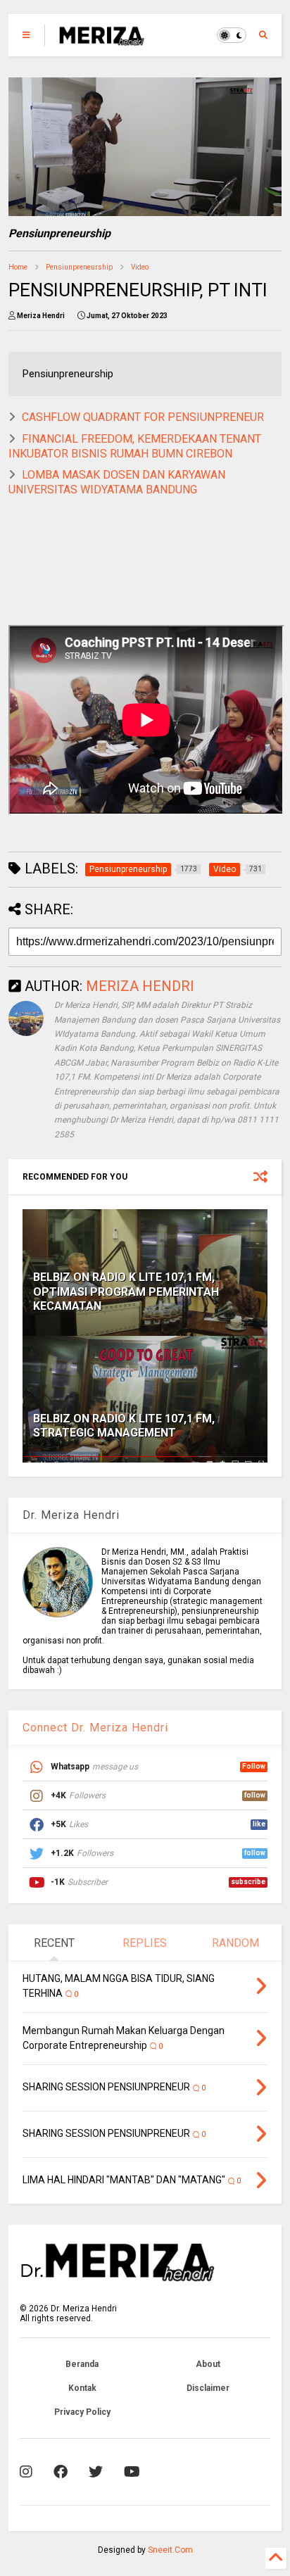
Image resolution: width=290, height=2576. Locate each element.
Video (140, 267)
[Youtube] (132, 2472)
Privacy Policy (82, 2412)
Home (18, 267)
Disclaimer (208, 2388)
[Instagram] (26, 2472)
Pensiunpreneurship (79, 267)
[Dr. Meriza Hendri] (101, 39)
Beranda (82, 2364)
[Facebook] (61, 2472)
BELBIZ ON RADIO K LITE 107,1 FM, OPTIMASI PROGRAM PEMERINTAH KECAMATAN (126, 1292)
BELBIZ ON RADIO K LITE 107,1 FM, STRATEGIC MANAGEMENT (124, 1426)
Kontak (82, 2388)
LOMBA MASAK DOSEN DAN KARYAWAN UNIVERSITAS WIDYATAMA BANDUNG (117, 482)
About (208, 2364)
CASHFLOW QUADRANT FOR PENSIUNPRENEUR (143, 417)
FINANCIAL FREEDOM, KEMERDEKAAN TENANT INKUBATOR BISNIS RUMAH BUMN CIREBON (135, 446)
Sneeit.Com (170, 2550)
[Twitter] (96, 2472)
